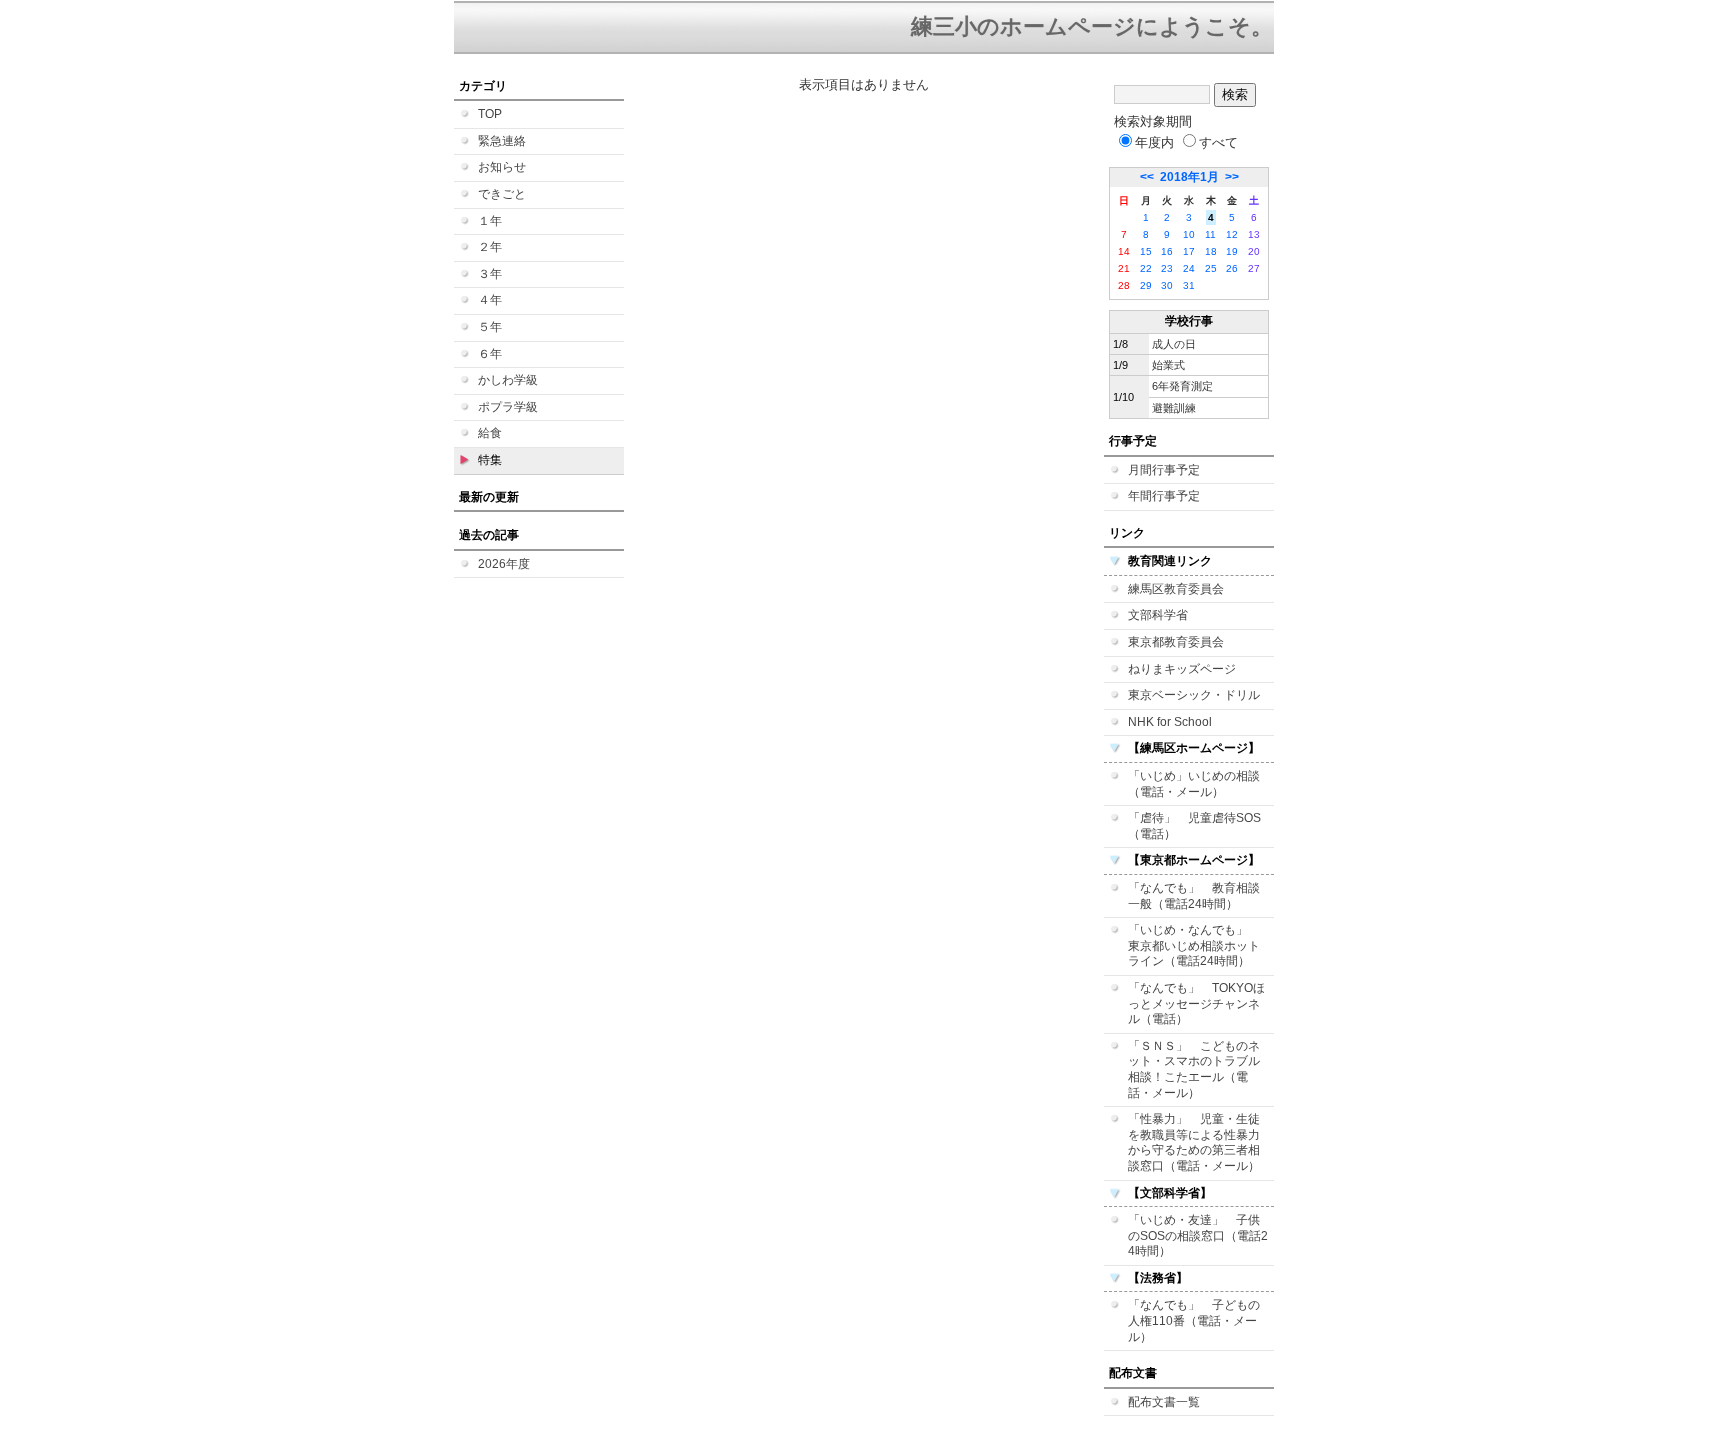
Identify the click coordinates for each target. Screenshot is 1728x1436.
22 (1146, 268)
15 (1146, 251)
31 (1189, 285)
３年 (490, 274)
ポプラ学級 (508, 407)
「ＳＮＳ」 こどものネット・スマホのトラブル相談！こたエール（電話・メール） (1194, 1069)
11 (1210, 234)
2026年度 (504, 564)
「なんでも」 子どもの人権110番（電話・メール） (1194, 1320)
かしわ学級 (508, 380)
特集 (490, 460)
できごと (502, 194)
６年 (490, 354)
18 (1211, 251)
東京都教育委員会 (1176, 642)
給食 (490, 433)
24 (1189, 268)
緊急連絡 (502, 141)
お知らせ (502, 167)
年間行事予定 (1164, 496)
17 (1189, 251)
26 (1232, 268)
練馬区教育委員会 (1176, 589)
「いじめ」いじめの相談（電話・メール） (1194, 784)
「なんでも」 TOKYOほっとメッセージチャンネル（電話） (1196, 1003)
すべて (1218, 142)
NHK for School (1170, 722)
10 (1189, 234)
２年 (490, 247)
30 (1167, 285)
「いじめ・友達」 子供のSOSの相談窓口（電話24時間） (1198, 1235)
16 (1167, 251)
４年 (490, 300)
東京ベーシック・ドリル (1194, 695)
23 (1167, 268)
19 (1232, 251)
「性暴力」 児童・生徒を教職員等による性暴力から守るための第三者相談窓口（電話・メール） (1194, 1142)
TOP (490, 114)
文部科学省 (1158, 615)
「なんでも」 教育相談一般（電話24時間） (1194, 896)
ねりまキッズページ (1182, 669)
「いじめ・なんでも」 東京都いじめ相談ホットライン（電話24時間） (1194, 945)
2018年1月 (1189, 177)
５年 (490, 327)
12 (1232, 234)
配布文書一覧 (1164, 1402)
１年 (490, 221)
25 (1211, 268)
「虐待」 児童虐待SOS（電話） (1194, 826)
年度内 (1154, 142)
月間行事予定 (1164, 470)
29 (1146, 285)
